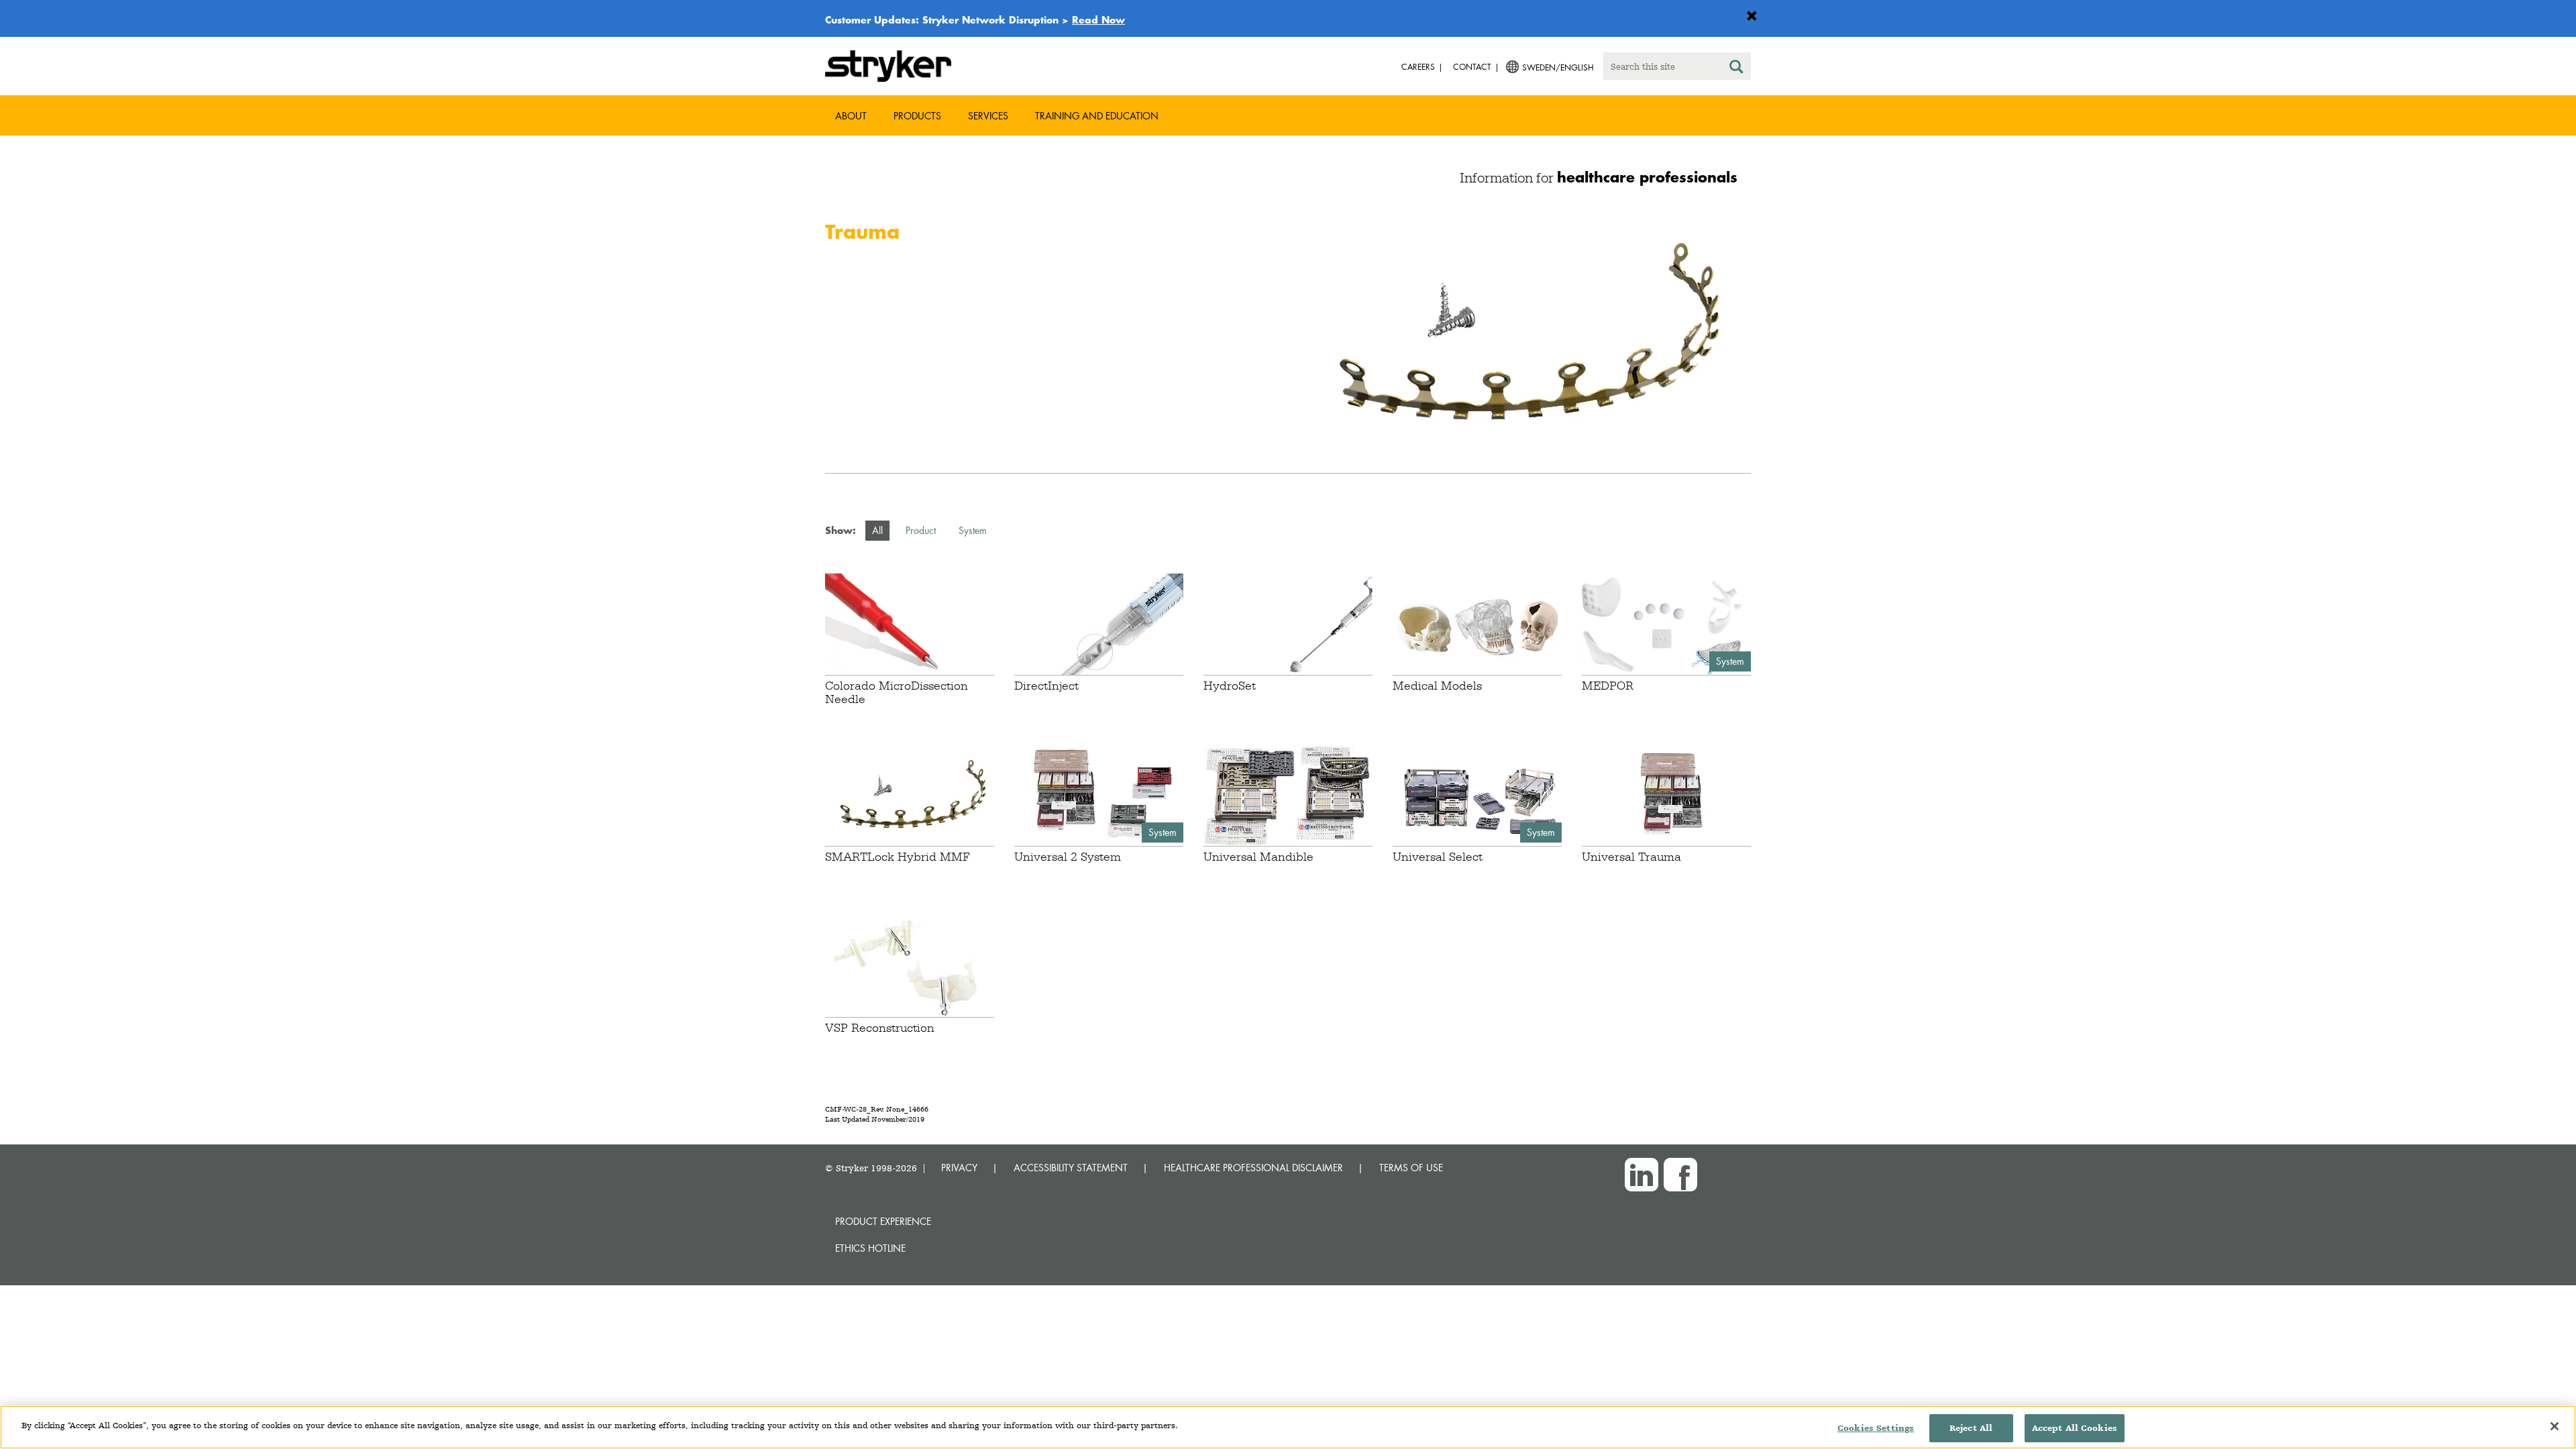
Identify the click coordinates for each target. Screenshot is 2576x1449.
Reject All (1971, 1428)
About (851, 116)
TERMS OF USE (1411, 1168)
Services (988, 116)
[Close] (2555, 1426)
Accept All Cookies (2075, 1428)
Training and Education (1097, 116)
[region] (1288, 1427)
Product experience (883, 1221)
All (877, 530)
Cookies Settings (1876, 1428)
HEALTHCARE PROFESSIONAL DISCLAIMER (1253, 1168)
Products (917, 116)
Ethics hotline (870, 1248)
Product (921, 530)
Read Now (1098, 19)
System (973, 530)
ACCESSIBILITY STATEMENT (1071, 1168)
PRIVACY (959, 1168)
